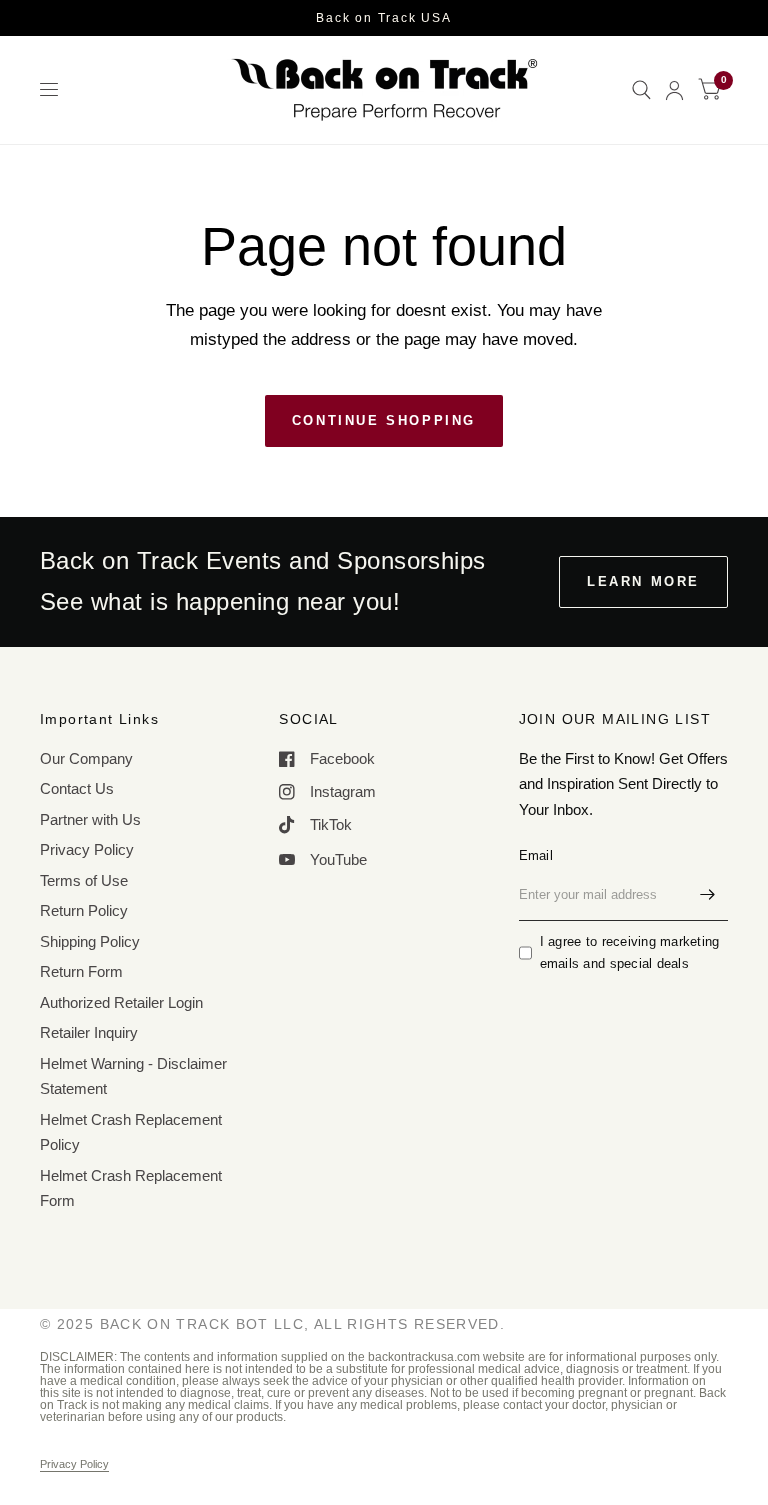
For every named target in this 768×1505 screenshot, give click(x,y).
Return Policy (84, 910)
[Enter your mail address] (708, 895)
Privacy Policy (87, 849)
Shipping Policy (90, 941)
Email (536, 855)
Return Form (81, 971)
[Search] (641, 90)
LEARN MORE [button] (643, 581)
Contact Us (77, 788)
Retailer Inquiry (89, 1032)
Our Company (86, 758)
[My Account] (674, 90)
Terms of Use (84, 880)
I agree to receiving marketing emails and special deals (630, 953)
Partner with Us (90, 819)
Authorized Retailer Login (121, 1002)
